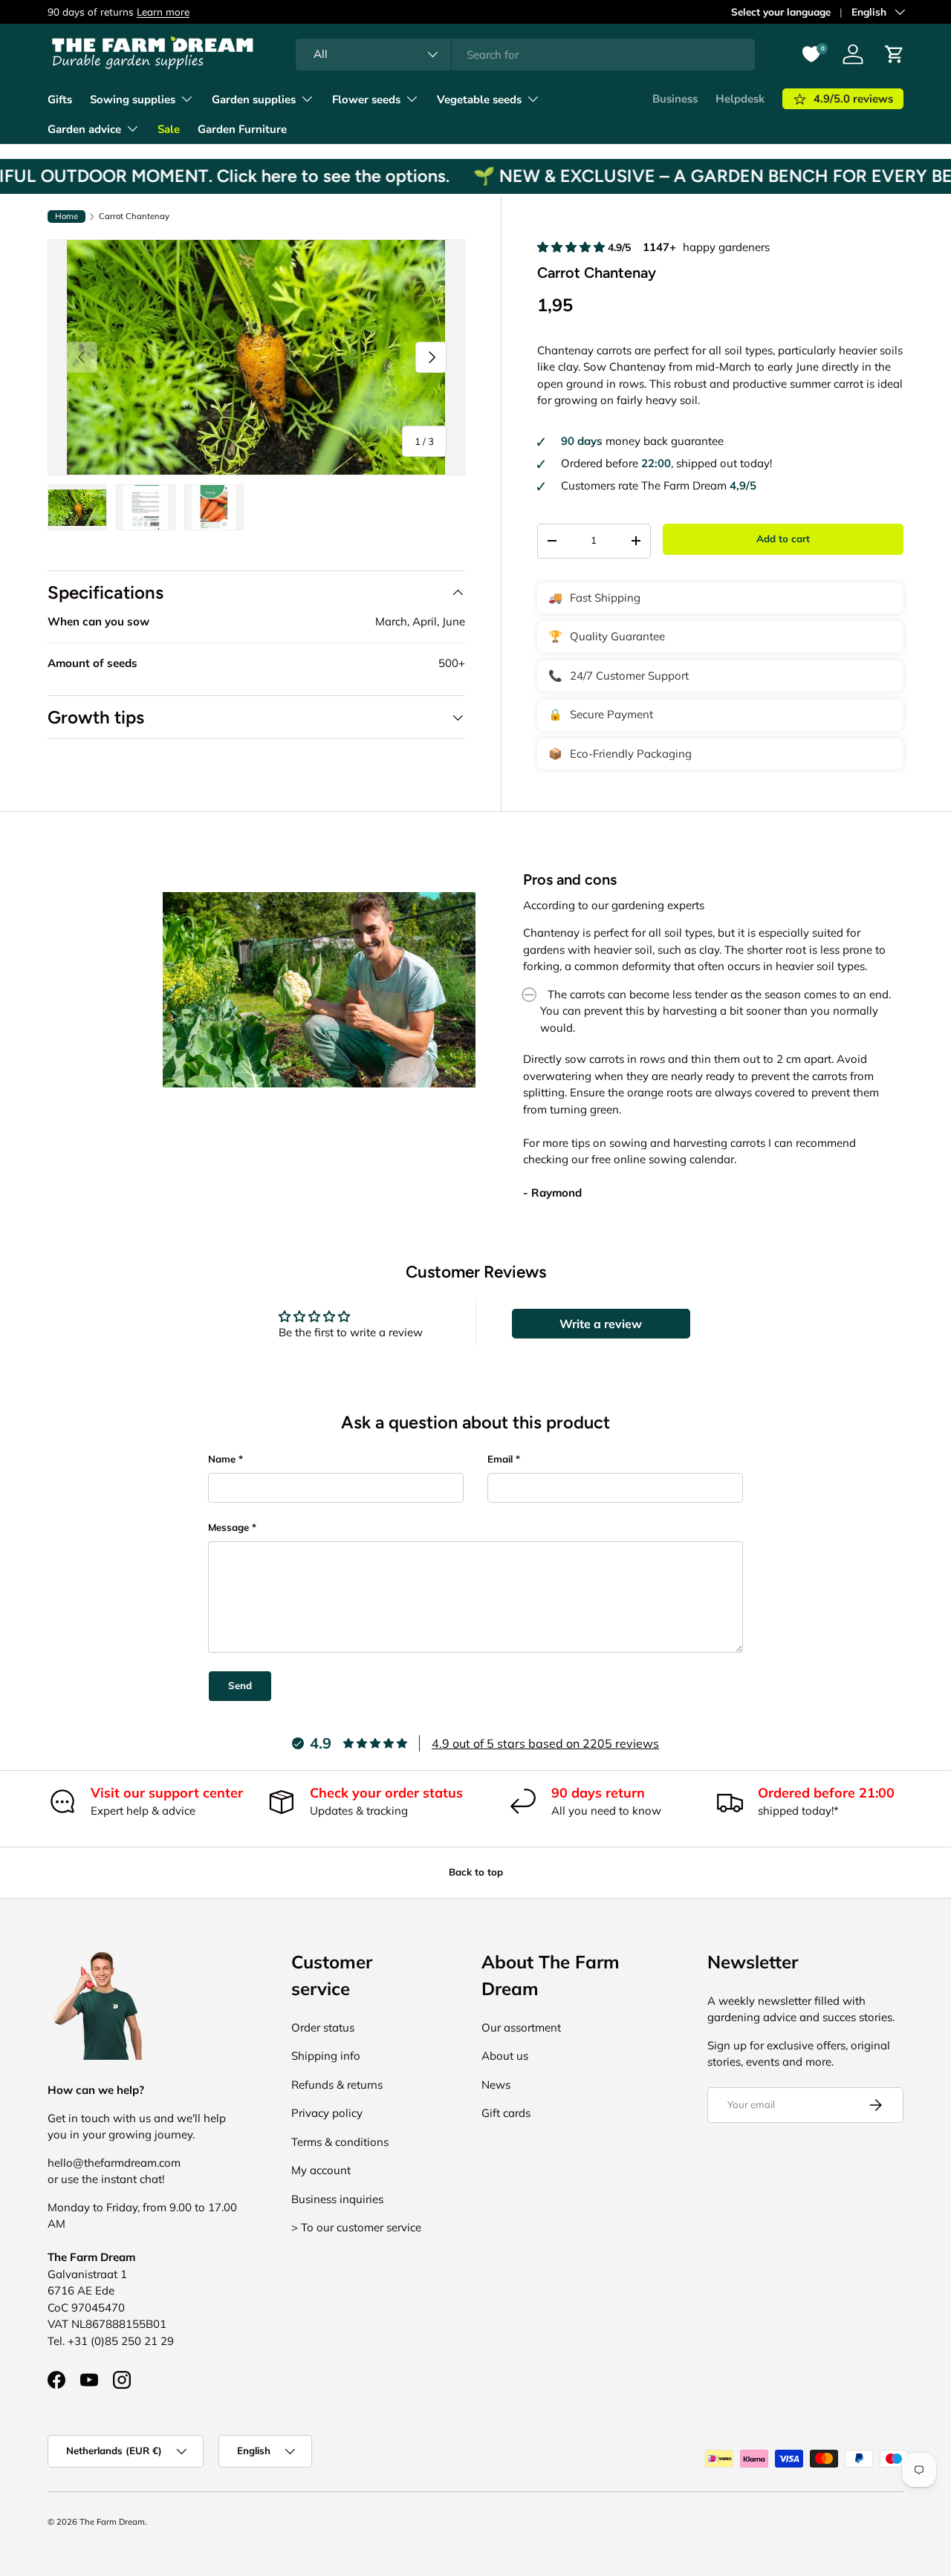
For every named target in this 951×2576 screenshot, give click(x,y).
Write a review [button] (601, 1324)
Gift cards (506, 2113)
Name (222, 1459)
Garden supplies (254, 100)
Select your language (781, 12)
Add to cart (783, 539)
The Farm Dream (112, 2522)
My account (321, 2170)
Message (228, 1527)
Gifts (60, 100)
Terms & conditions (340, 2142)
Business (675, 99)
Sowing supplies (133, 100)
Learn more (280, 12)
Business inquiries (337, 2199)
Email (500, 1459)
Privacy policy (327, 2113)
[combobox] (526, 55)
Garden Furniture (242, 129)
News (496, 2085)
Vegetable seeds (479, 100)
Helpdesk (740, 99)
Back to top (476, 1872)
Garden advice (84, 129)
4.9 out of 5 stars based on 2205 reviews (545, 1743)
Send (240, 1685)
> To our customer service (356, 2227)
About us (505, 2056)
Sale (169, 129)
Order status (323, 2027)
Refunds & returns (337, 2085)
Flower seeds (366, 100)
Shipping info (326, 2056)
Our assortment (521, 2027)
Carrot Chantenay (134, 217)
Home (66, 216)
